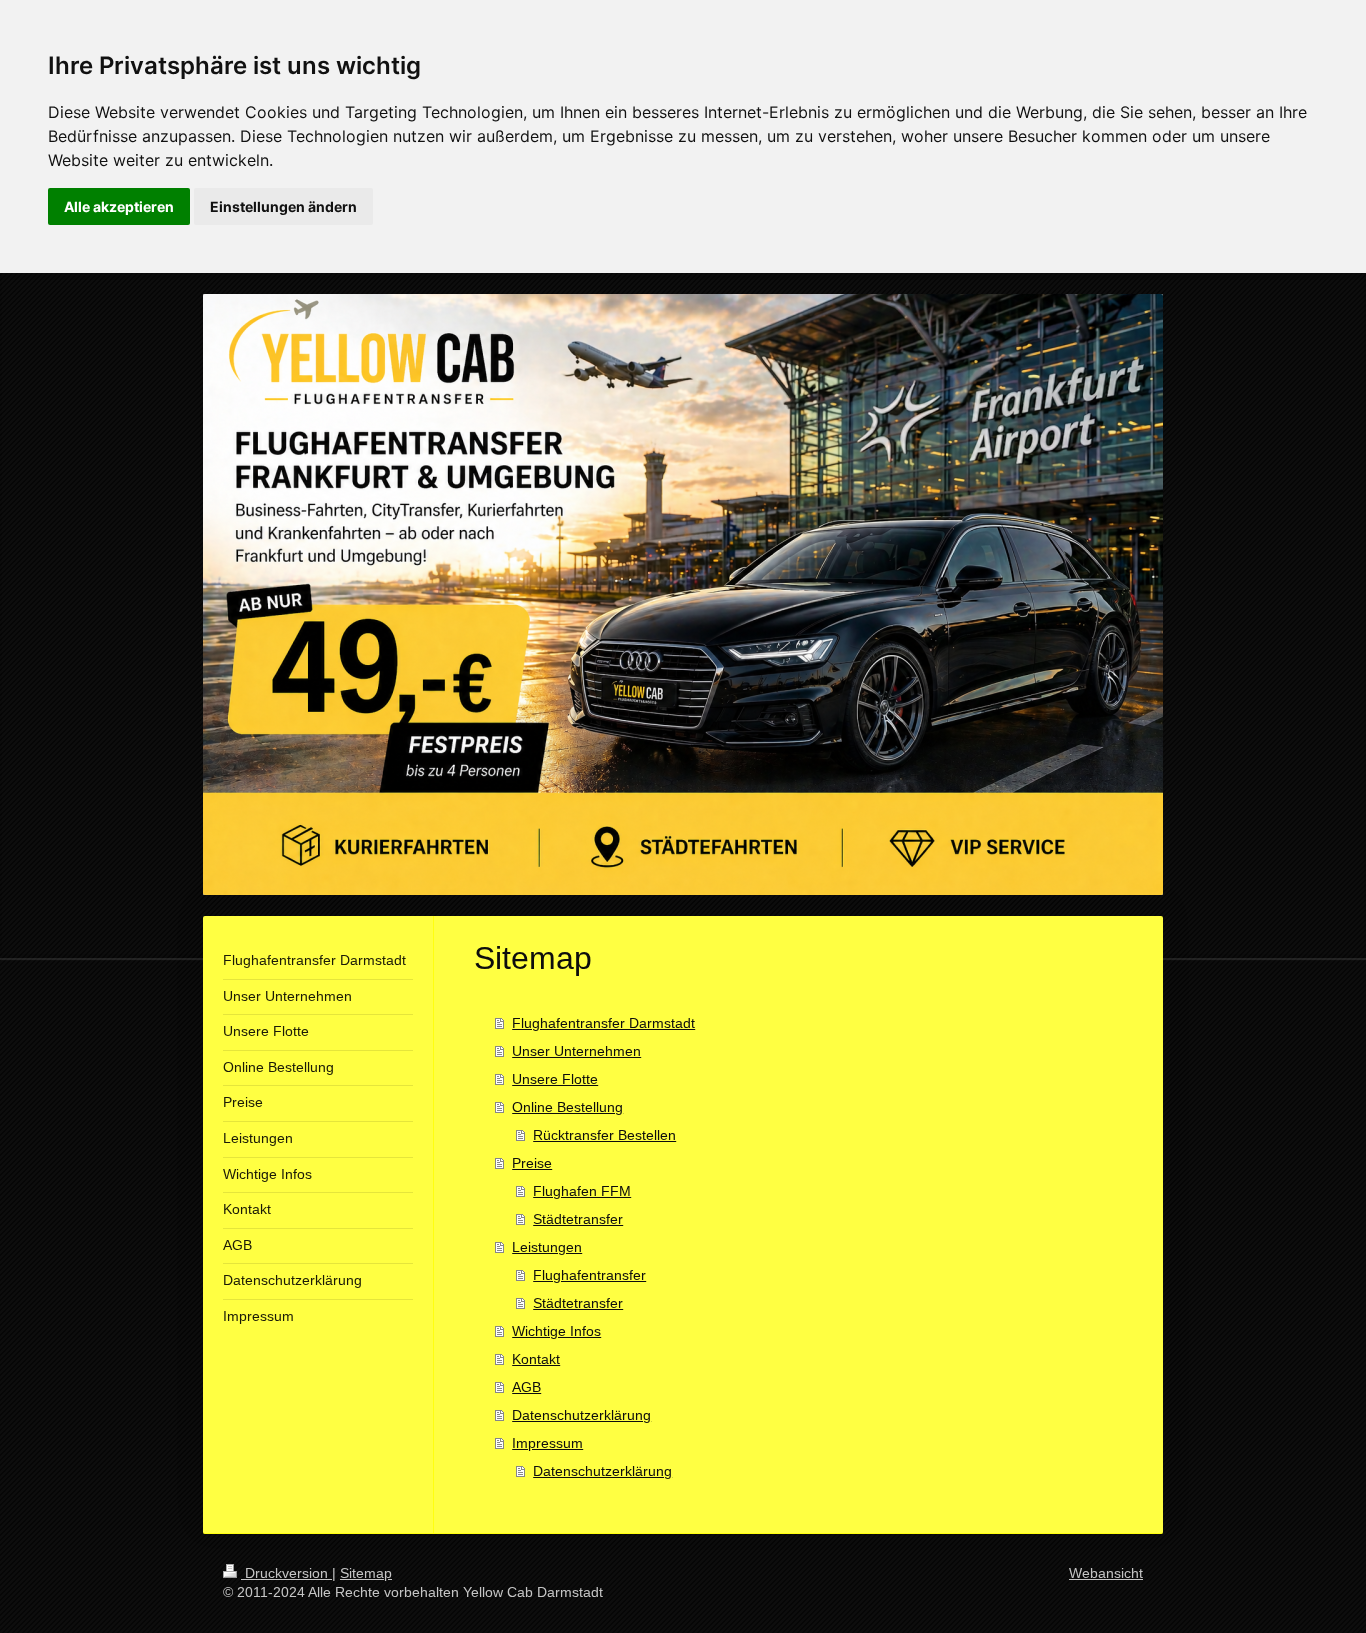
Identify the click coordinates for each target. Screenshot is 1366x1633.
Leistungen (547, 1247)
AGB (526, 1387)
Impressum (547, 1443)
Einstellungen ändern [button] (283, 206)
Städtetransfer (578, 1219)
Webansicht (1106, 1573)
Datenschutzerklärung (581, 1415)
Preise (532, 1163)
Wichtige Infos (556, 1331)
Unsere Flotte (555, 1079)
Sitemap (366, 1573)
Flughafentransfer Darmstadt (603, 1023)
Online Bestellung (567, 1107)
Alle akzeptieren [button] (119, 206)
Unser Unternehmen (576, 1051)
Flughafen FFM (582, 1191)
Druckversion (286, 1573)
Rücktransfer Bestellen (604, 1135)
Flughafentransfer (589, 1275)
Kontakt (536, 1359)
